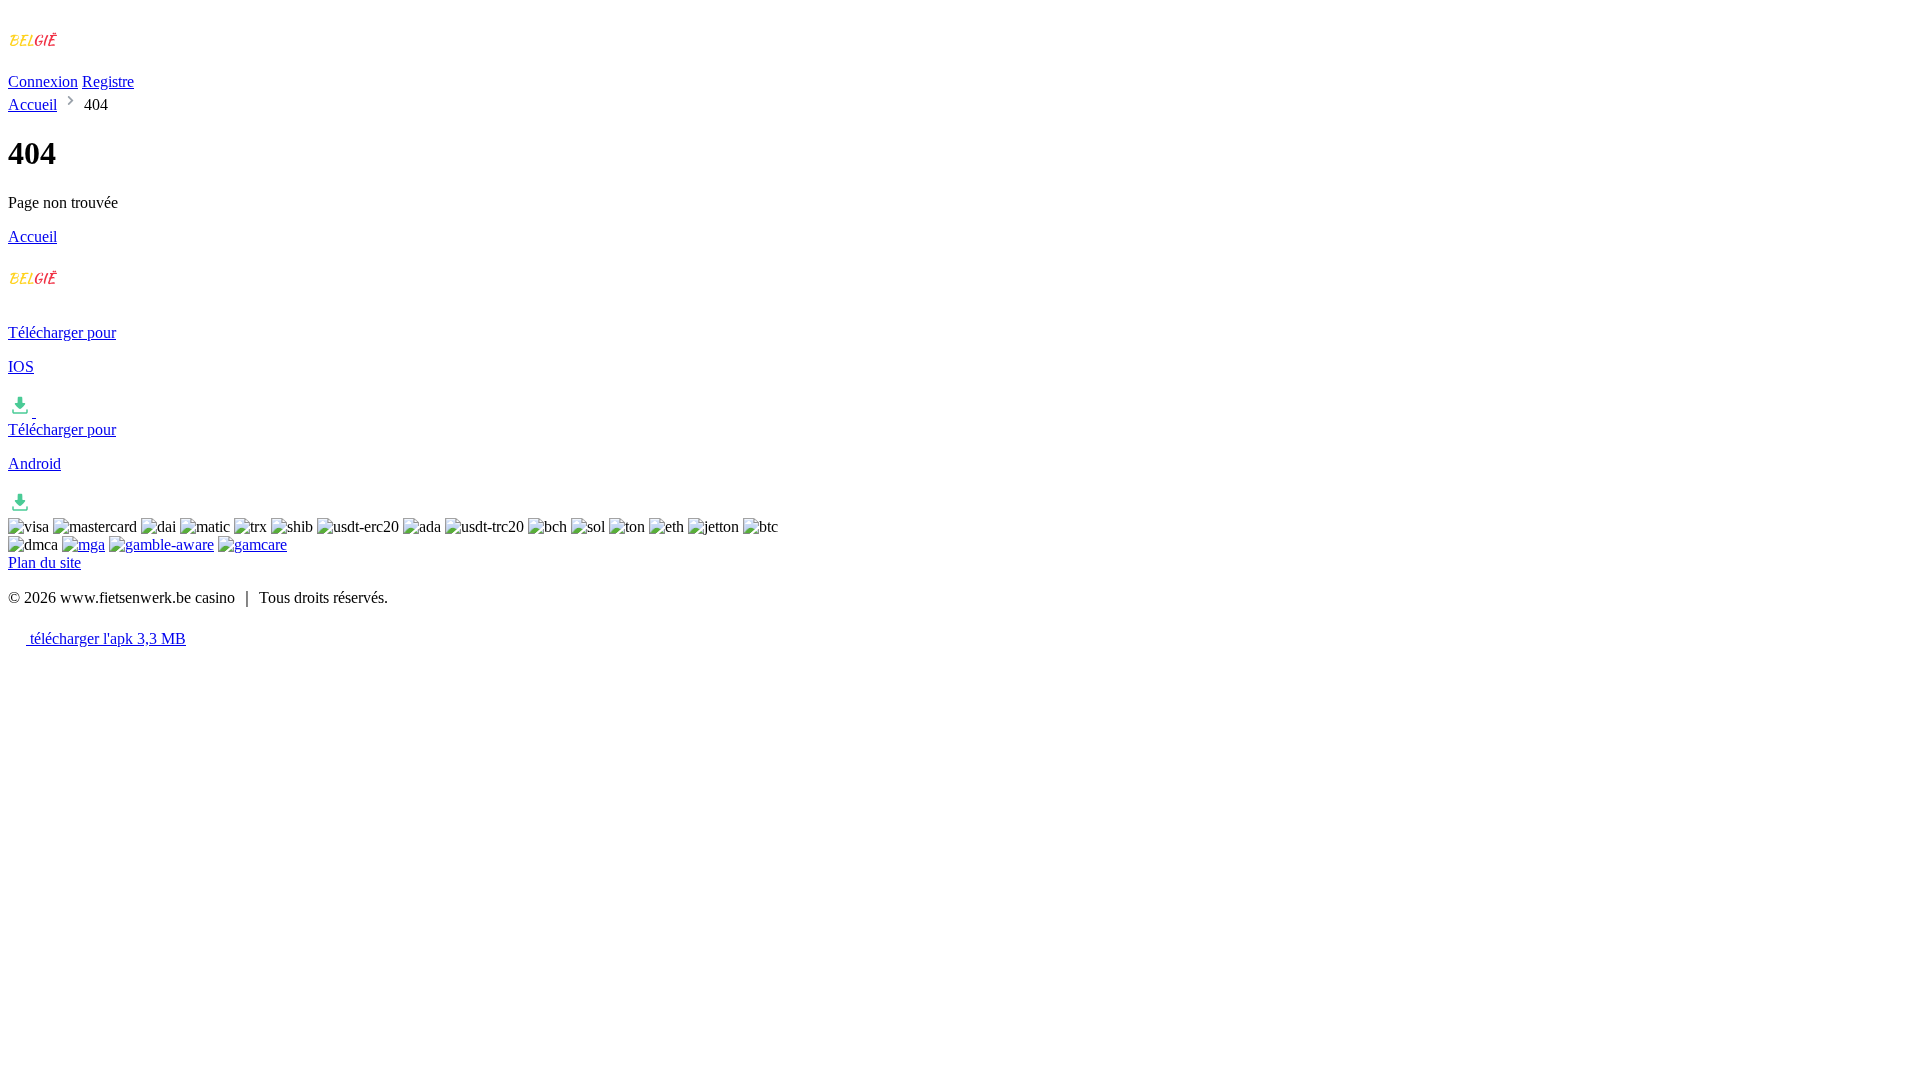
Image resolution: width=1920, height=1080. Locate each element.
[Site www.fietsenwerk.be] (91, 47)
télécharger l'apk (106, 638)
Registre (108, 81)
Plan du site (44, 562)
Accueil (32, 104)
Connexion (43, 81)
